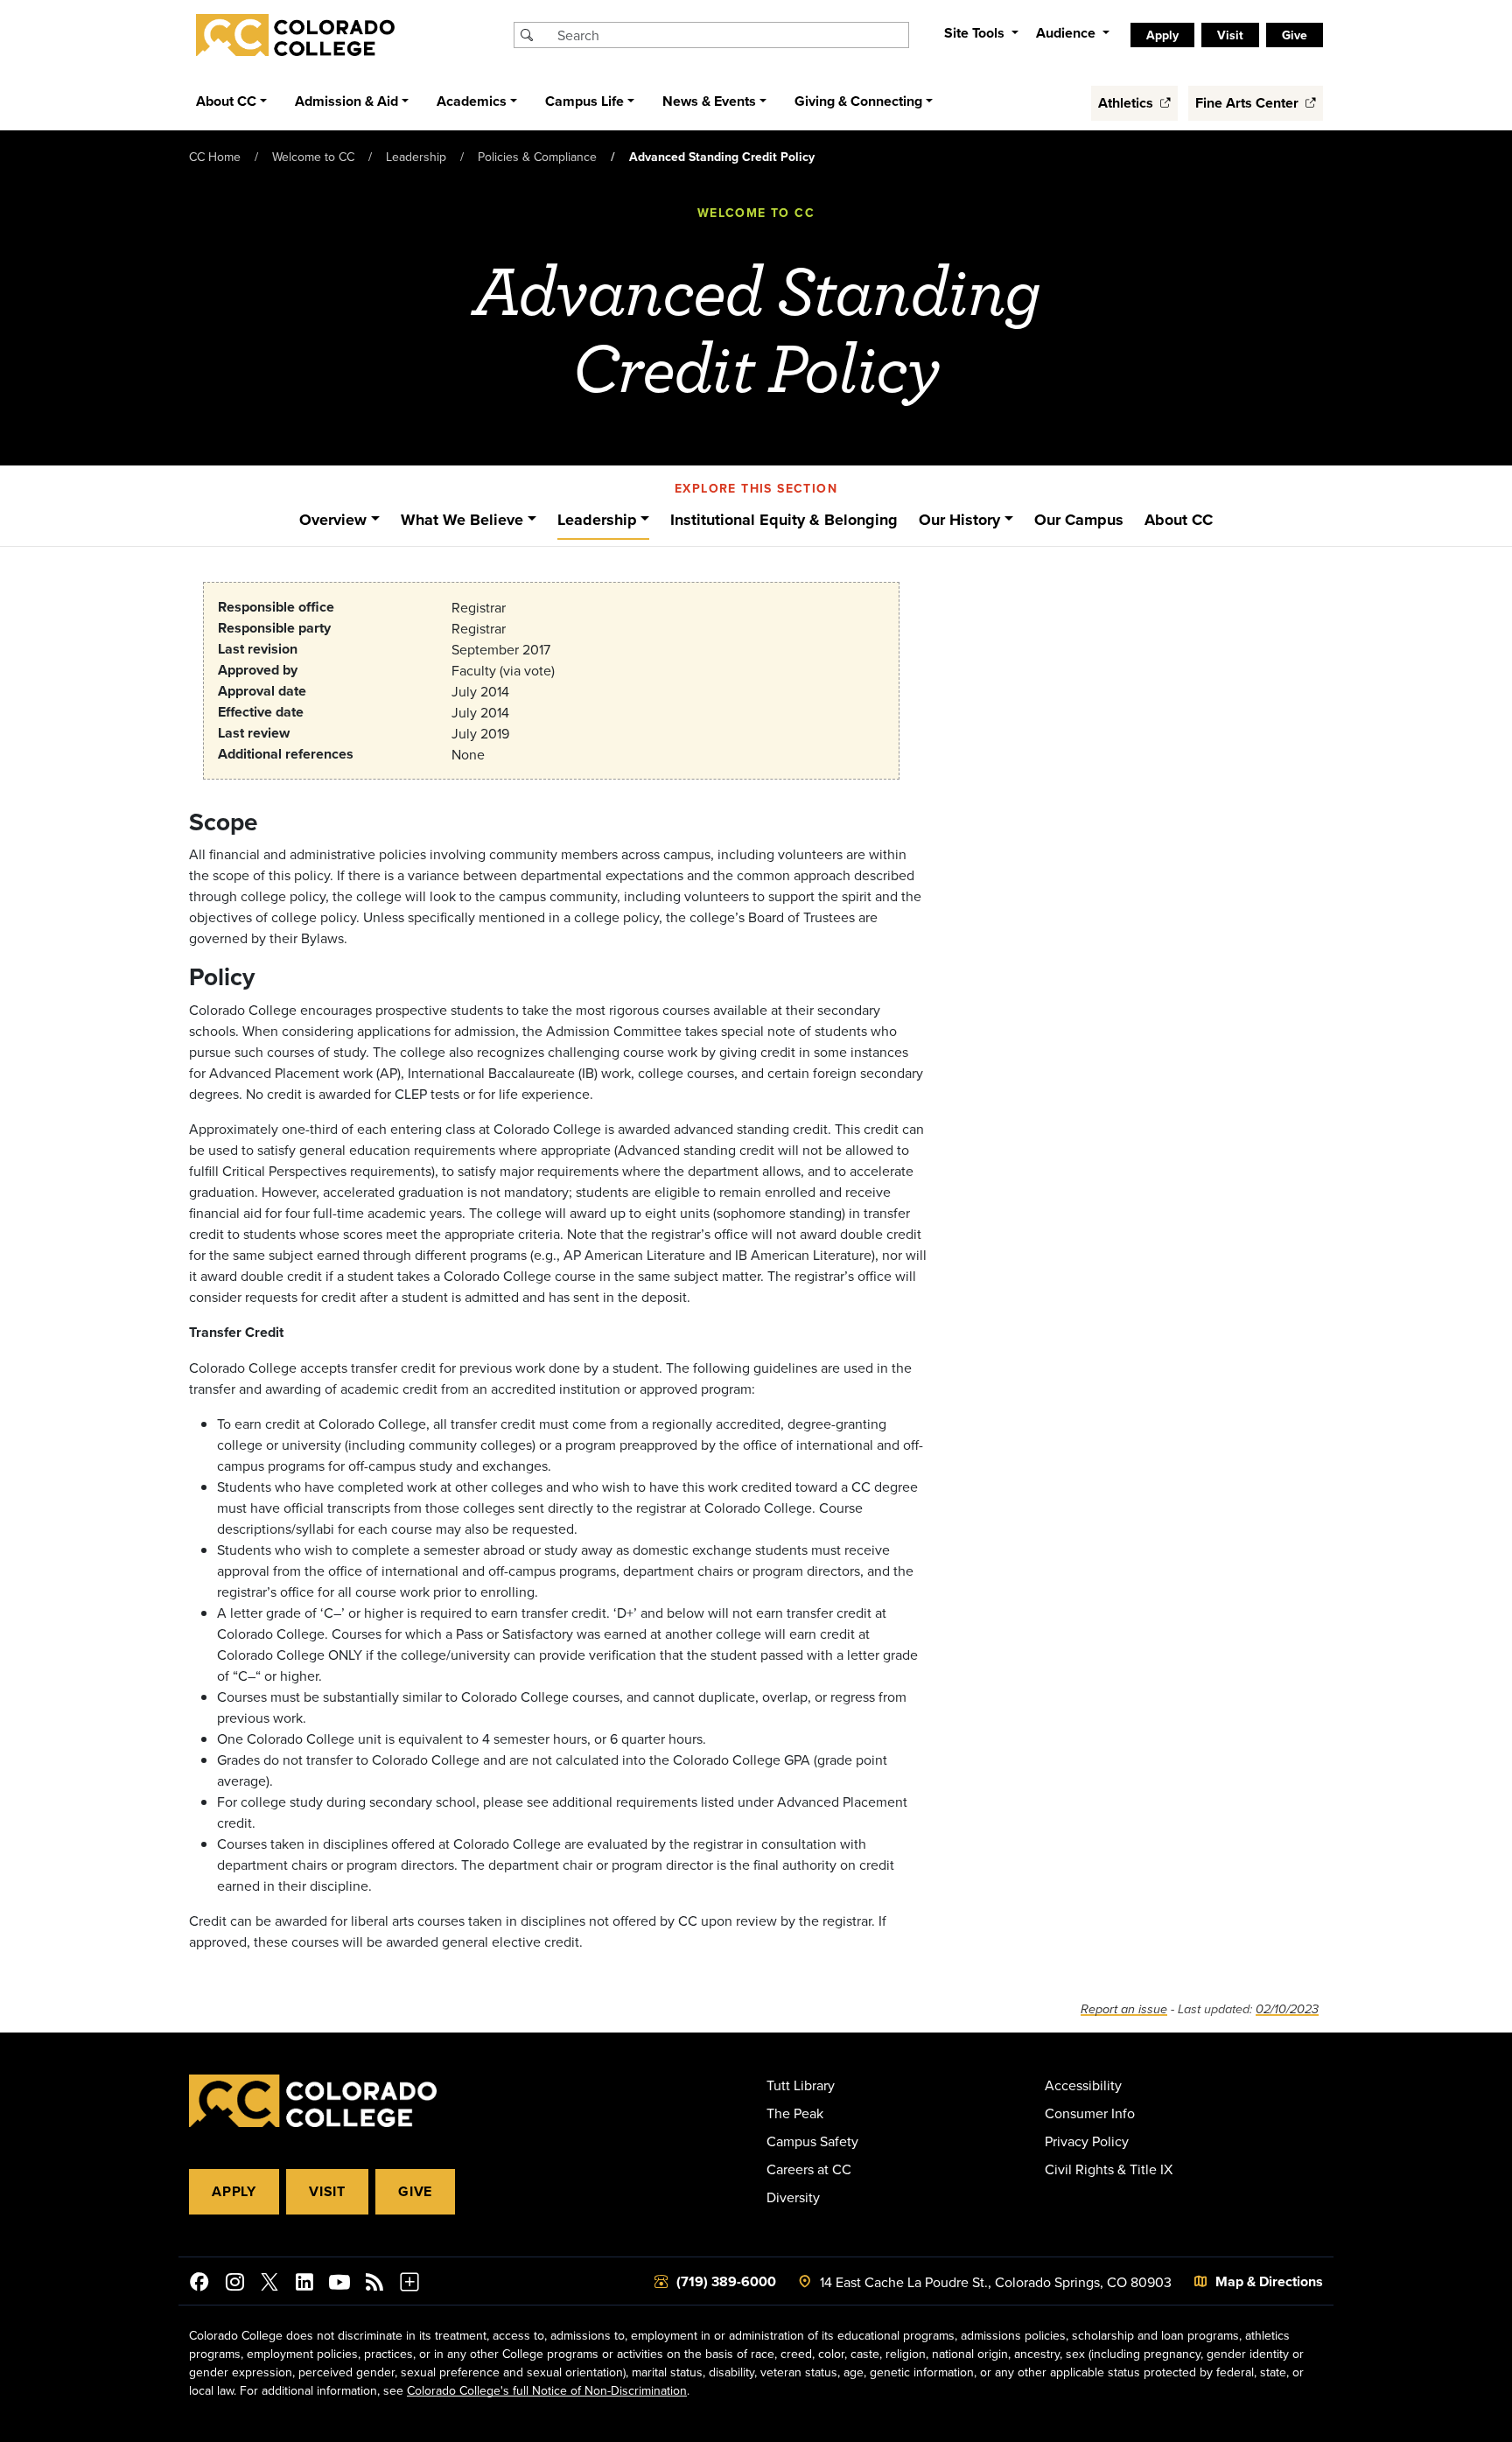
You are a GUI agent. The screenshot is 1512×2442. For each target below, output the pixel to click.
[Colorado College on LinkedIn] (304, 2285)
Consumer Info (1090, 2113)
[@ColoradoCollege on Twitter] (269, 2285)
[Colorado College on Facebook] (199, 2285)
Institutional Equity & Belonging (784, 520)
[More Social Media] (409, 2285)
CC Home (215, 157)
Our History (959, 520)
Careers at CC (809, 2169)
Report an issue (1124, 2009)
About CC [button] (226, 101)
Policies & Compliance (537, 157)
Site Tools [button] (976, 33)
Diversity (793, 2197)
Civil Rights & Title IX (1109, 2169)
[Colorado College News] (374, 2285)
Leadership (416, 157)
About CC (1179, 520)
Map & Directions (1269, 2281)
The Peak (795, 2113)
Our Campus (1079, 520)
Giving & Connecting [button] (858, 101)
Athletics (1127, 103)
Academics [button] (472, 101)
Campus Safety (812, 2141)
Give (415, 2191)
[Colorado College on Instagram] (234, 2285)
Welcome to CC (313, 157)
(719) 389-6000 (726, 2281)
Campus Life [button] (584, 101)
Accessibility (1083, 2085)
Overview (333, 520)
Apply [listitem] (1162, 35)
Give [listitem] (1295, 35)
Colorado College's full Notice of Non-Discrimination (547, 2390)
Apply (234, 2191)
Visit (327, 2191)
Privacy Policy (1087, 2141)
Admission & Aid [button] (346, 101)
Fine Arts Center (1249, 103)
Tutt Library (801, 2085)
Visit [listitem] (1230, 35)
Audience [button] (1067, 33)
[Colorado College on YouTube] (339, 2285)
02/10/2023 (1287, 2009)
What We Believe (462, 520)
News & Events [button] (709, 101)
